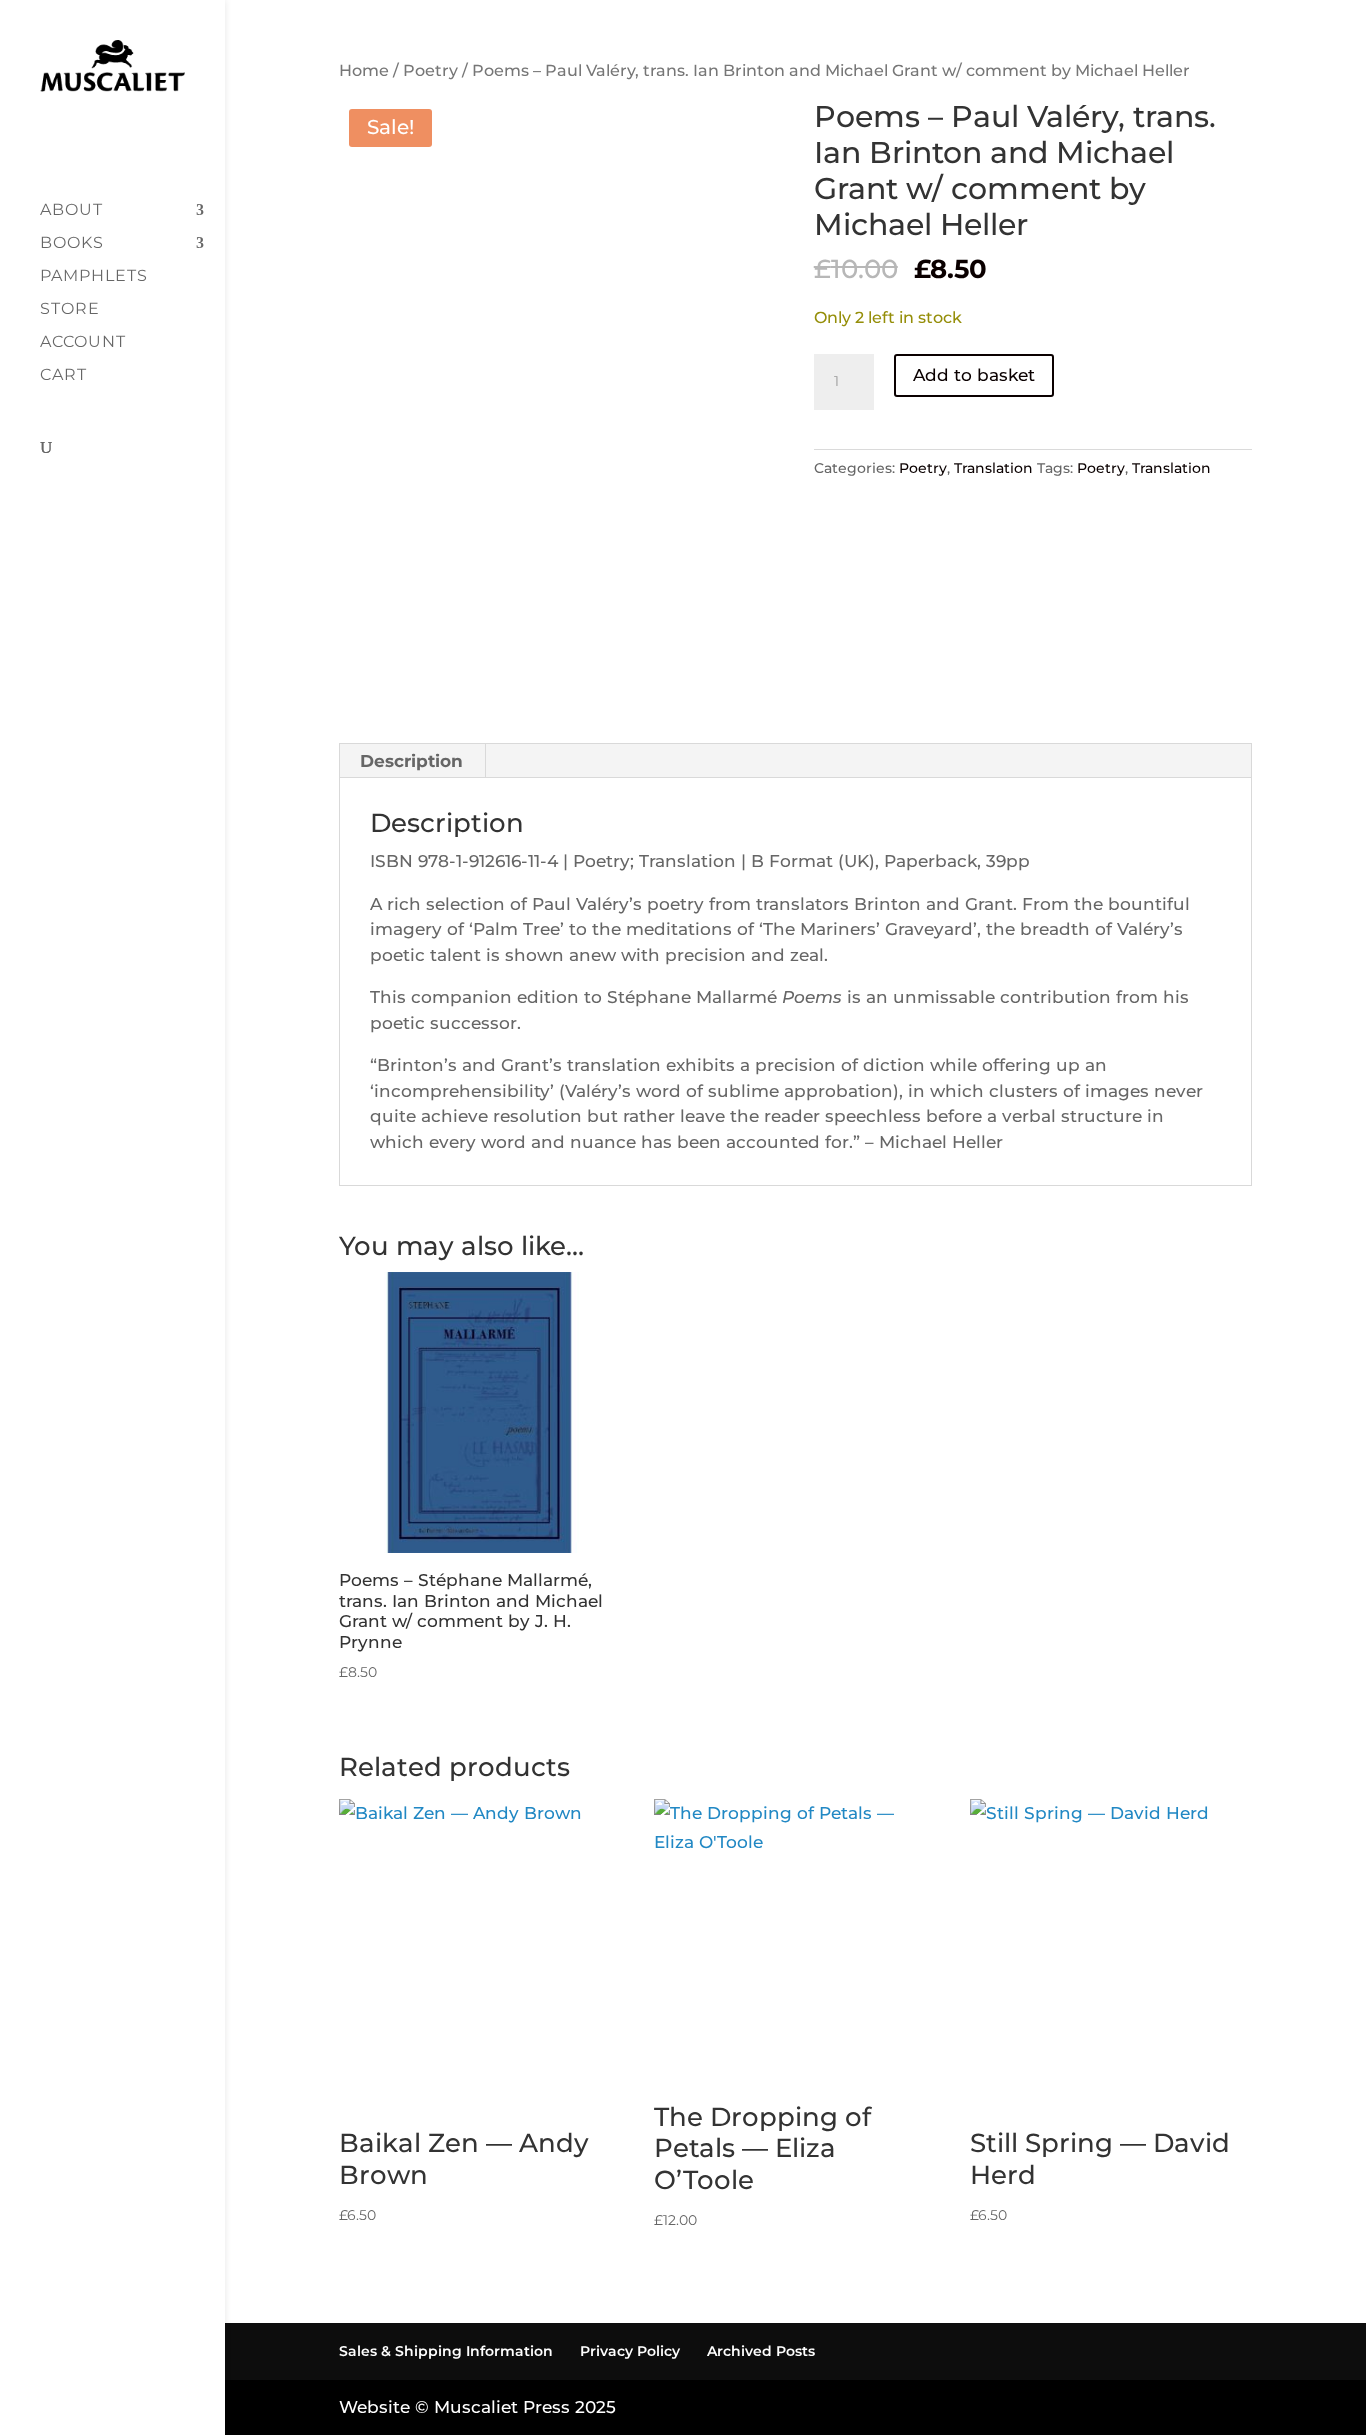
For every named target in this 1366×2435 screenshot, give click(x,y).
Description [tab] (411, 761)
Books (72, 244)
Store (70, 310)
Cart (63, 376)
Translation (993, 468)
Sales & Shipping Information (446, 2351)
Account (83, 343)
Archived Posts (761, 2351)
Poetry (430, 70)
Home (364, 70)
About (71, 211)
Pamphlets (94, 277)
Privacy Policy (630, 2351)
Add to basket (974, 375)
